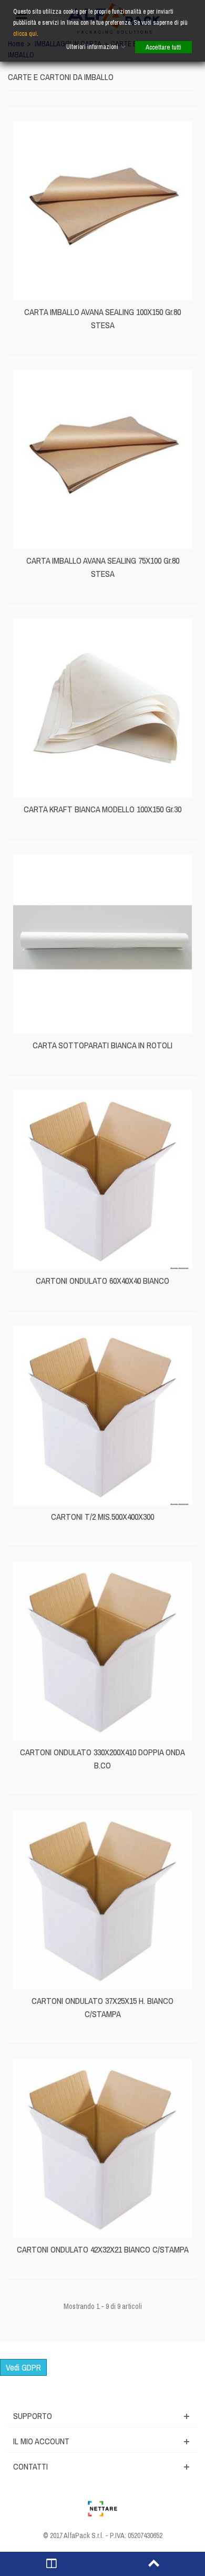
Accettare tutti (163, 47)
